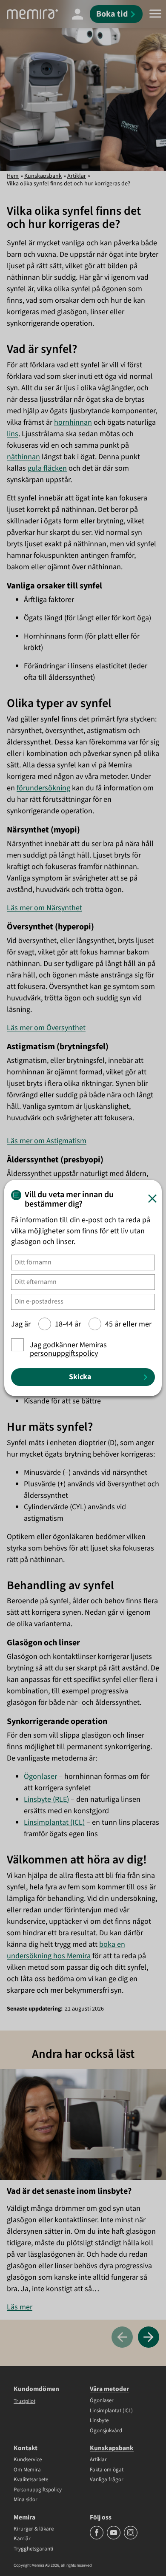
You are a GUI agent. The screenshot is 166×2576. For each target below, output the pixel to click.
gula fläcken (47, 468)
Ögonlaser (40, 1777)
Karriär (22, 2539)
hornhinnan (73, 422)
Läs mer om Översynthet (46, 1028)
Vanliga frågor (107, 2480)
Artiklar (77, 176)
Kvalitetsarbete (31, 2480)
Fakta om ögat (107, 2470)
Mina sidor (26, 2500)
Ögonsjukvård (106, 2431)
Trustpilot (24, 2401)
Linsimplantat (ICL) (54, 1822)
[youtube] (114, 2538)
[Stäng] (152, 1199)
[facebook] (97, 2538)
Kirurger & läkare (34, 2529)
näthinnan (23, 457)
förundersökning (43, 788)
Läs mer (20, 2307)
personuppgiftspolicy (64, 1353)
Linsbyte (99, 2421)
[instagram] (131, 2538)
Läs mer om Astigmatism (47, 1141)
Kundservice (28, 2460)
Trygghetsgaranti (33, 2549)
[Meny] (155, 14)
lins (13, 434)
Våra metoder (109, 2389)
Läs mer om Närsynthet (44, 908)
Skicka (80, 1377)
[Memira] (32, 14)
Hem (13, 176)
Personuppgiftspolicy (38, 2490)
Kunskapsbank (43, 176)
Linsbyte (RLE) (46, 1799)
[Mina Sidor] (77, 14)
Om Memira (27, 2470)
